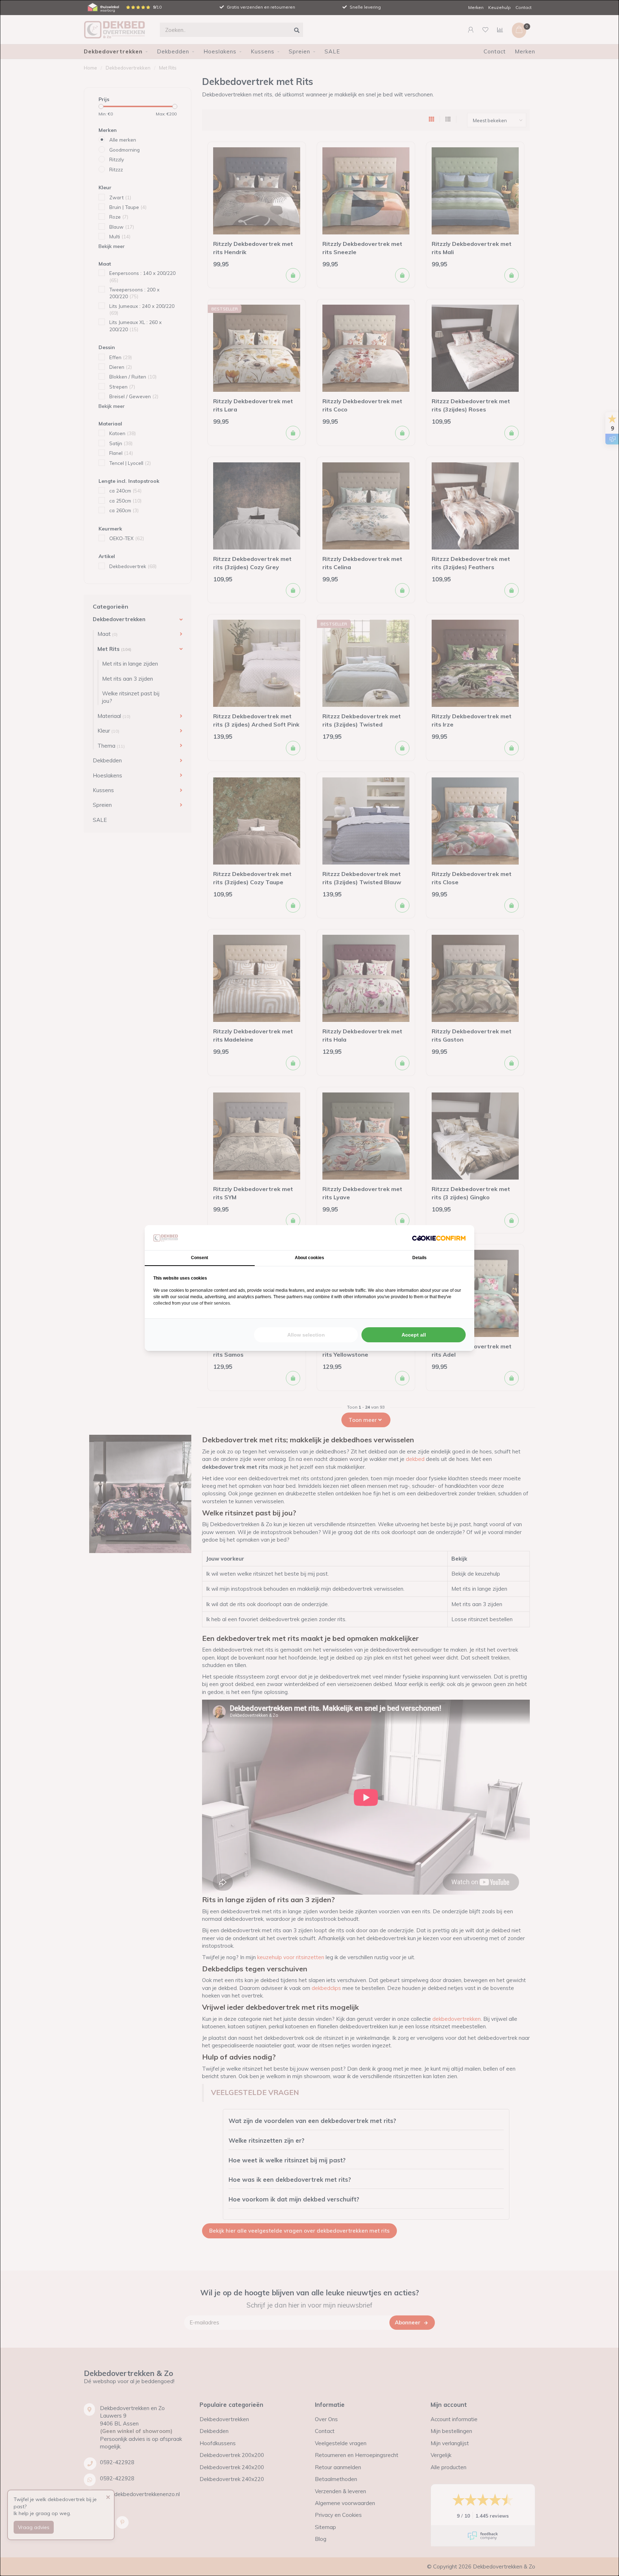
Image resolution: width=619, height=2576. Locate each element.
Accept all (414, 1335)
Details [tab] (419, 1258)
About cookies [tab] (309, 1258)
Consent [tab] (200, 1258)
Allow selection (306, 1335)
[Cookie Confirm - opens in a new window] (439, 1238)
